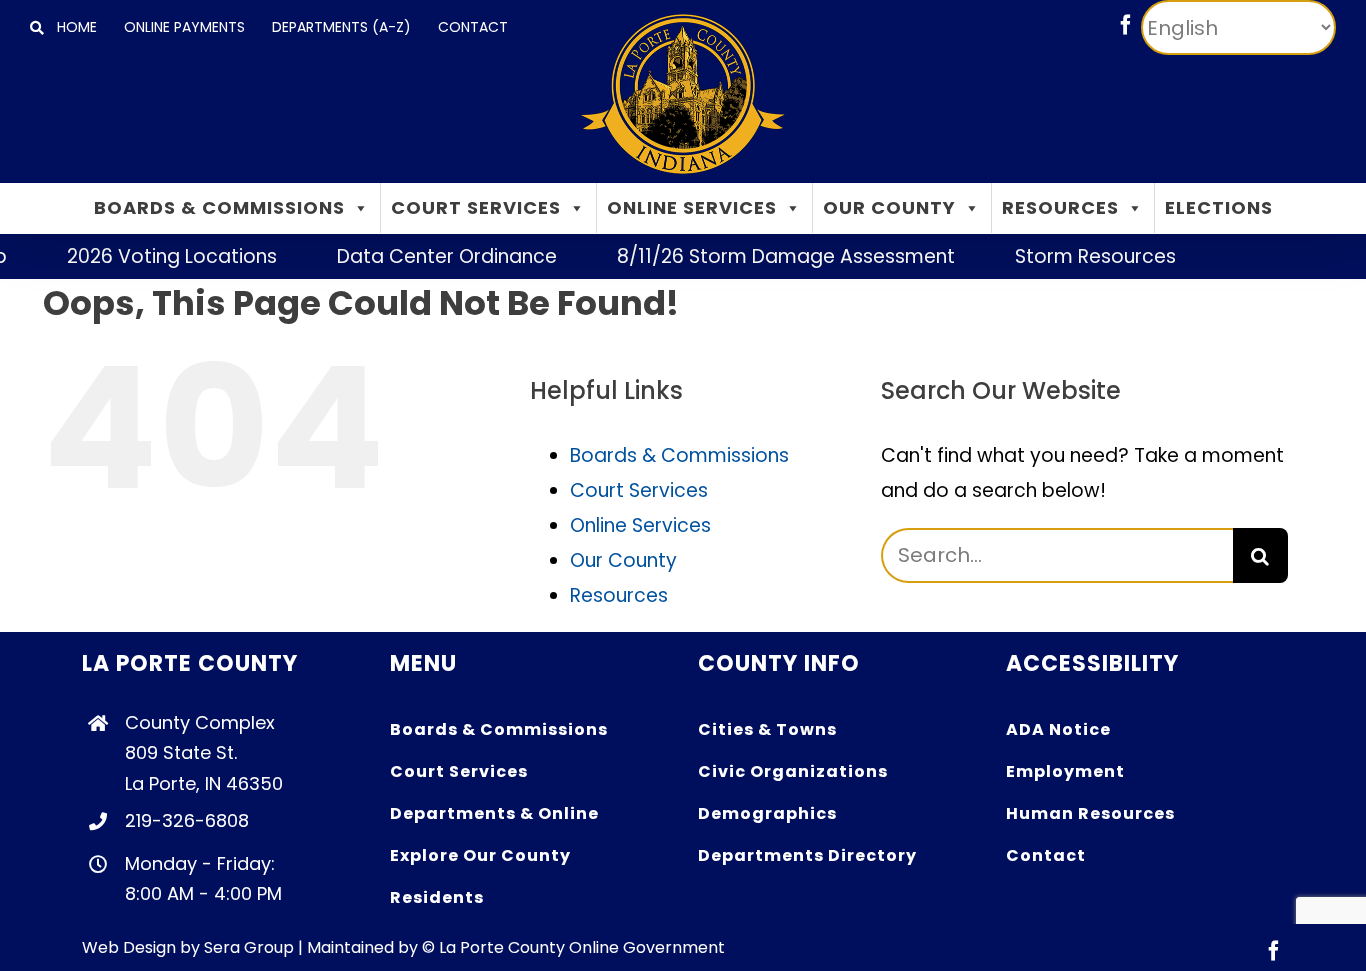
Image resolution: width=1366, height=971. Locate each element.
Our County (623, 560)
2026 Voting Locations (158, 256)
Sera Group (249, 947)
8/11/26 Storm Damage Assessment (772, 256)
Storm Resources (1081, 256)
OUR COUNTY (889, 207)
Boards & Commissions (679, 455)
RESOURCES (1060, 207)
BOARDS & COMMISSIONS (219, 207)
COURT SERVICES (476, 207)
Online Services (640, 525)
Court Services (639, 490)
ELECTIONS (1219, 207)
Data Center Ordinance (433, 256)
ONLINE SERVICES (692, 207)
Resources (619, 595)
